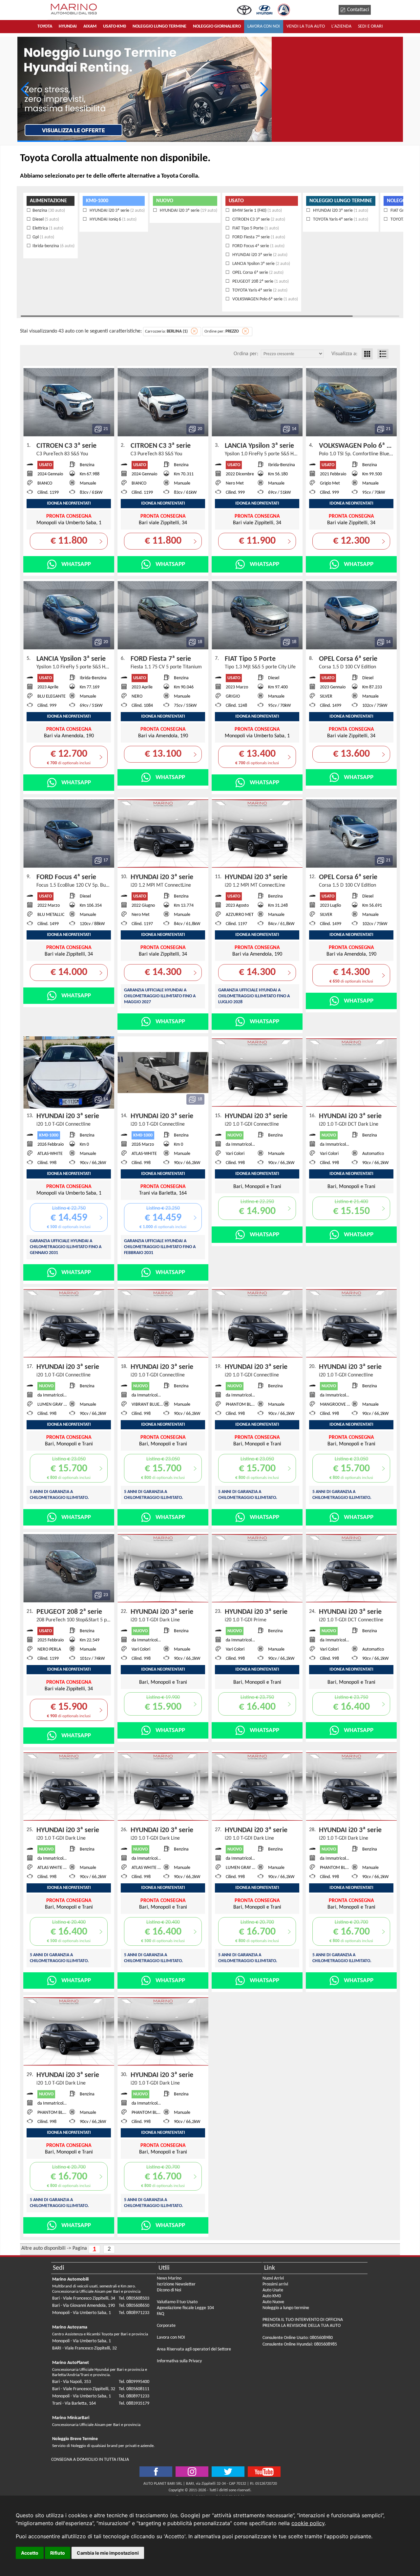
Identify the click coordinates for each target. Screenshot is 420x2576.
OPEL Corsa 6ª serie (257, 273)
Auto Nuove (273, 2302)
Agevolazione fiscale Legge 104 (185, 2308)
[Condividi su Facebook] (156, 2472)
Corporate (166, 2326)
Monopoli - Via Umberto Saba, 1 (82, 2313)
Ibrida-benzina (53, 246)
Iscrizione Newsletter (176, 2284)
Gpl (43, 237)
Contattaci (358, 10)
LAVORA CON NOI (264, 26)
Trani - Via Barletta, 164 (74, 2403)
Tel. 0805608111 (134, 2389)
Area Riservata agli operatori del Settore (194, 2349)
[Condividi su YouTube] (264, 2472)
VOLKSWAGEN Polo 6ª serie (265, 299)
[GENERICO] (145, 89)
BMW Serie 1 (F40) (257, 211)
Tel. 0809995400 (134, 2382)
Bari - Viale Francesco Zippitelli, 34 (84, 2298)
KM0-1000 (97, 201)
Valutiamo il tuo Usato (177, 2302)
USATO (236, 201)
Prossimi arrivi (275, 2284)
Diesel (46, 219)
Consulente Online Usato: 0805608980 (298, 2338)
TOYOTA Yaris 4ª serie (259, 290)
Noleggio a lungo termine (286, 2308)
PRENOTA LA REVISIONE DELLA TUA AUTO (302, 2326)
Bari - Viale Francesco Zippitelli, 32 (84, 2389)
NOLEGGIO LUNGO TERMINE (341, 201)
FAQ (160, 2314)
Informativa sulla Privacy (179, 2361)
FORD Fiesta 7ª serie (258, 237)
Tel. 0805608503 (134, 2298)
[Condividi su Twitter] (192, 2472)
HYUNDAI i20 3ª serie (117, 211)
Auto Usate (273, 2290)
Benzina (49, 211)
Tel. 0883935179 (134, 2403)
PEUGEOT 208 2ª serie (260, 281)
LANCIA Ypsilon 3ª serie (261, 264)
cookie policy (308, 2523)
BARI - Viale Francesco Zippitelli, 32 (84, 2348)
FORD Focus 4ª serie (258, 246)
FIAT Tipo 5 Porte (255, 228)
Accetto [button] (30, 2553)
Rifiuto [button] (58, 2553)
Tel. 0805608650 (134, 2306)
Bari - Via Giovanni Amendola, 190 (84, 2306)
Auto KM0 (272, 2296)
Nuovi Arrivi (273, 2278)
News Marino (169, 2278)
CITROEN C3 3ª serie (258, 219)
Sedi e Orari (370, 26)
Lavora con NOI (171, 2338)
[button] (264, 89)
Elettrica (48, 228)
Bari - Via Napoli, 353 (72, 2382)
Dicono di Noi (169, 2290)
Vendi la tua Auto (306, 26)
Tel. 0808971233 (134, 2313)
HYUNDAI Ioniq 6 (113, 219)
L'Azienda (341, 26)
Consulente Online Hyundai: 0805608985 (300, 2344)
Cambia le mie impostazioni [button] (108, 2553)
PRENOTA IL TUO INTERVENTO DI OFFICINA (303, 2320)
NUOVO (165, 201)
